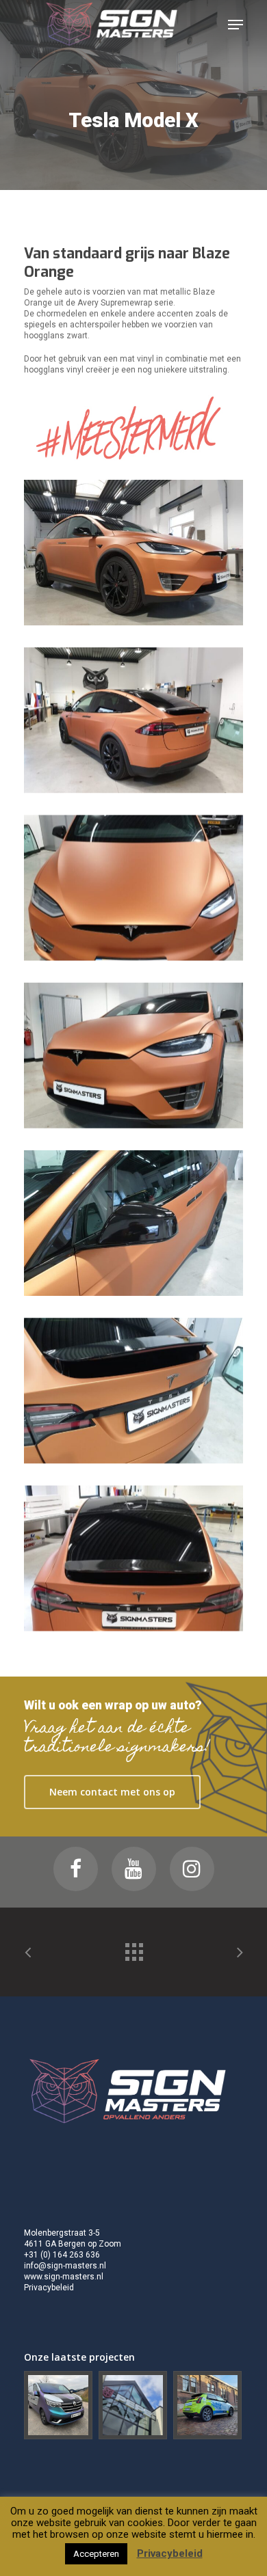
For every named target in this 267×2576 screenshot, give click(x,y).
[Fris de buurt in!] (208, 2406)
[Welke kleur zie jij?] (59, 2406)
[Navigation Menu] (236, 25)
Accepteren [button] (96, 2554)
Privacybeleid (49, 2288)
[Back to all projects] (133, 1949)
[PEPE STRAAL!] (133, 2406)
